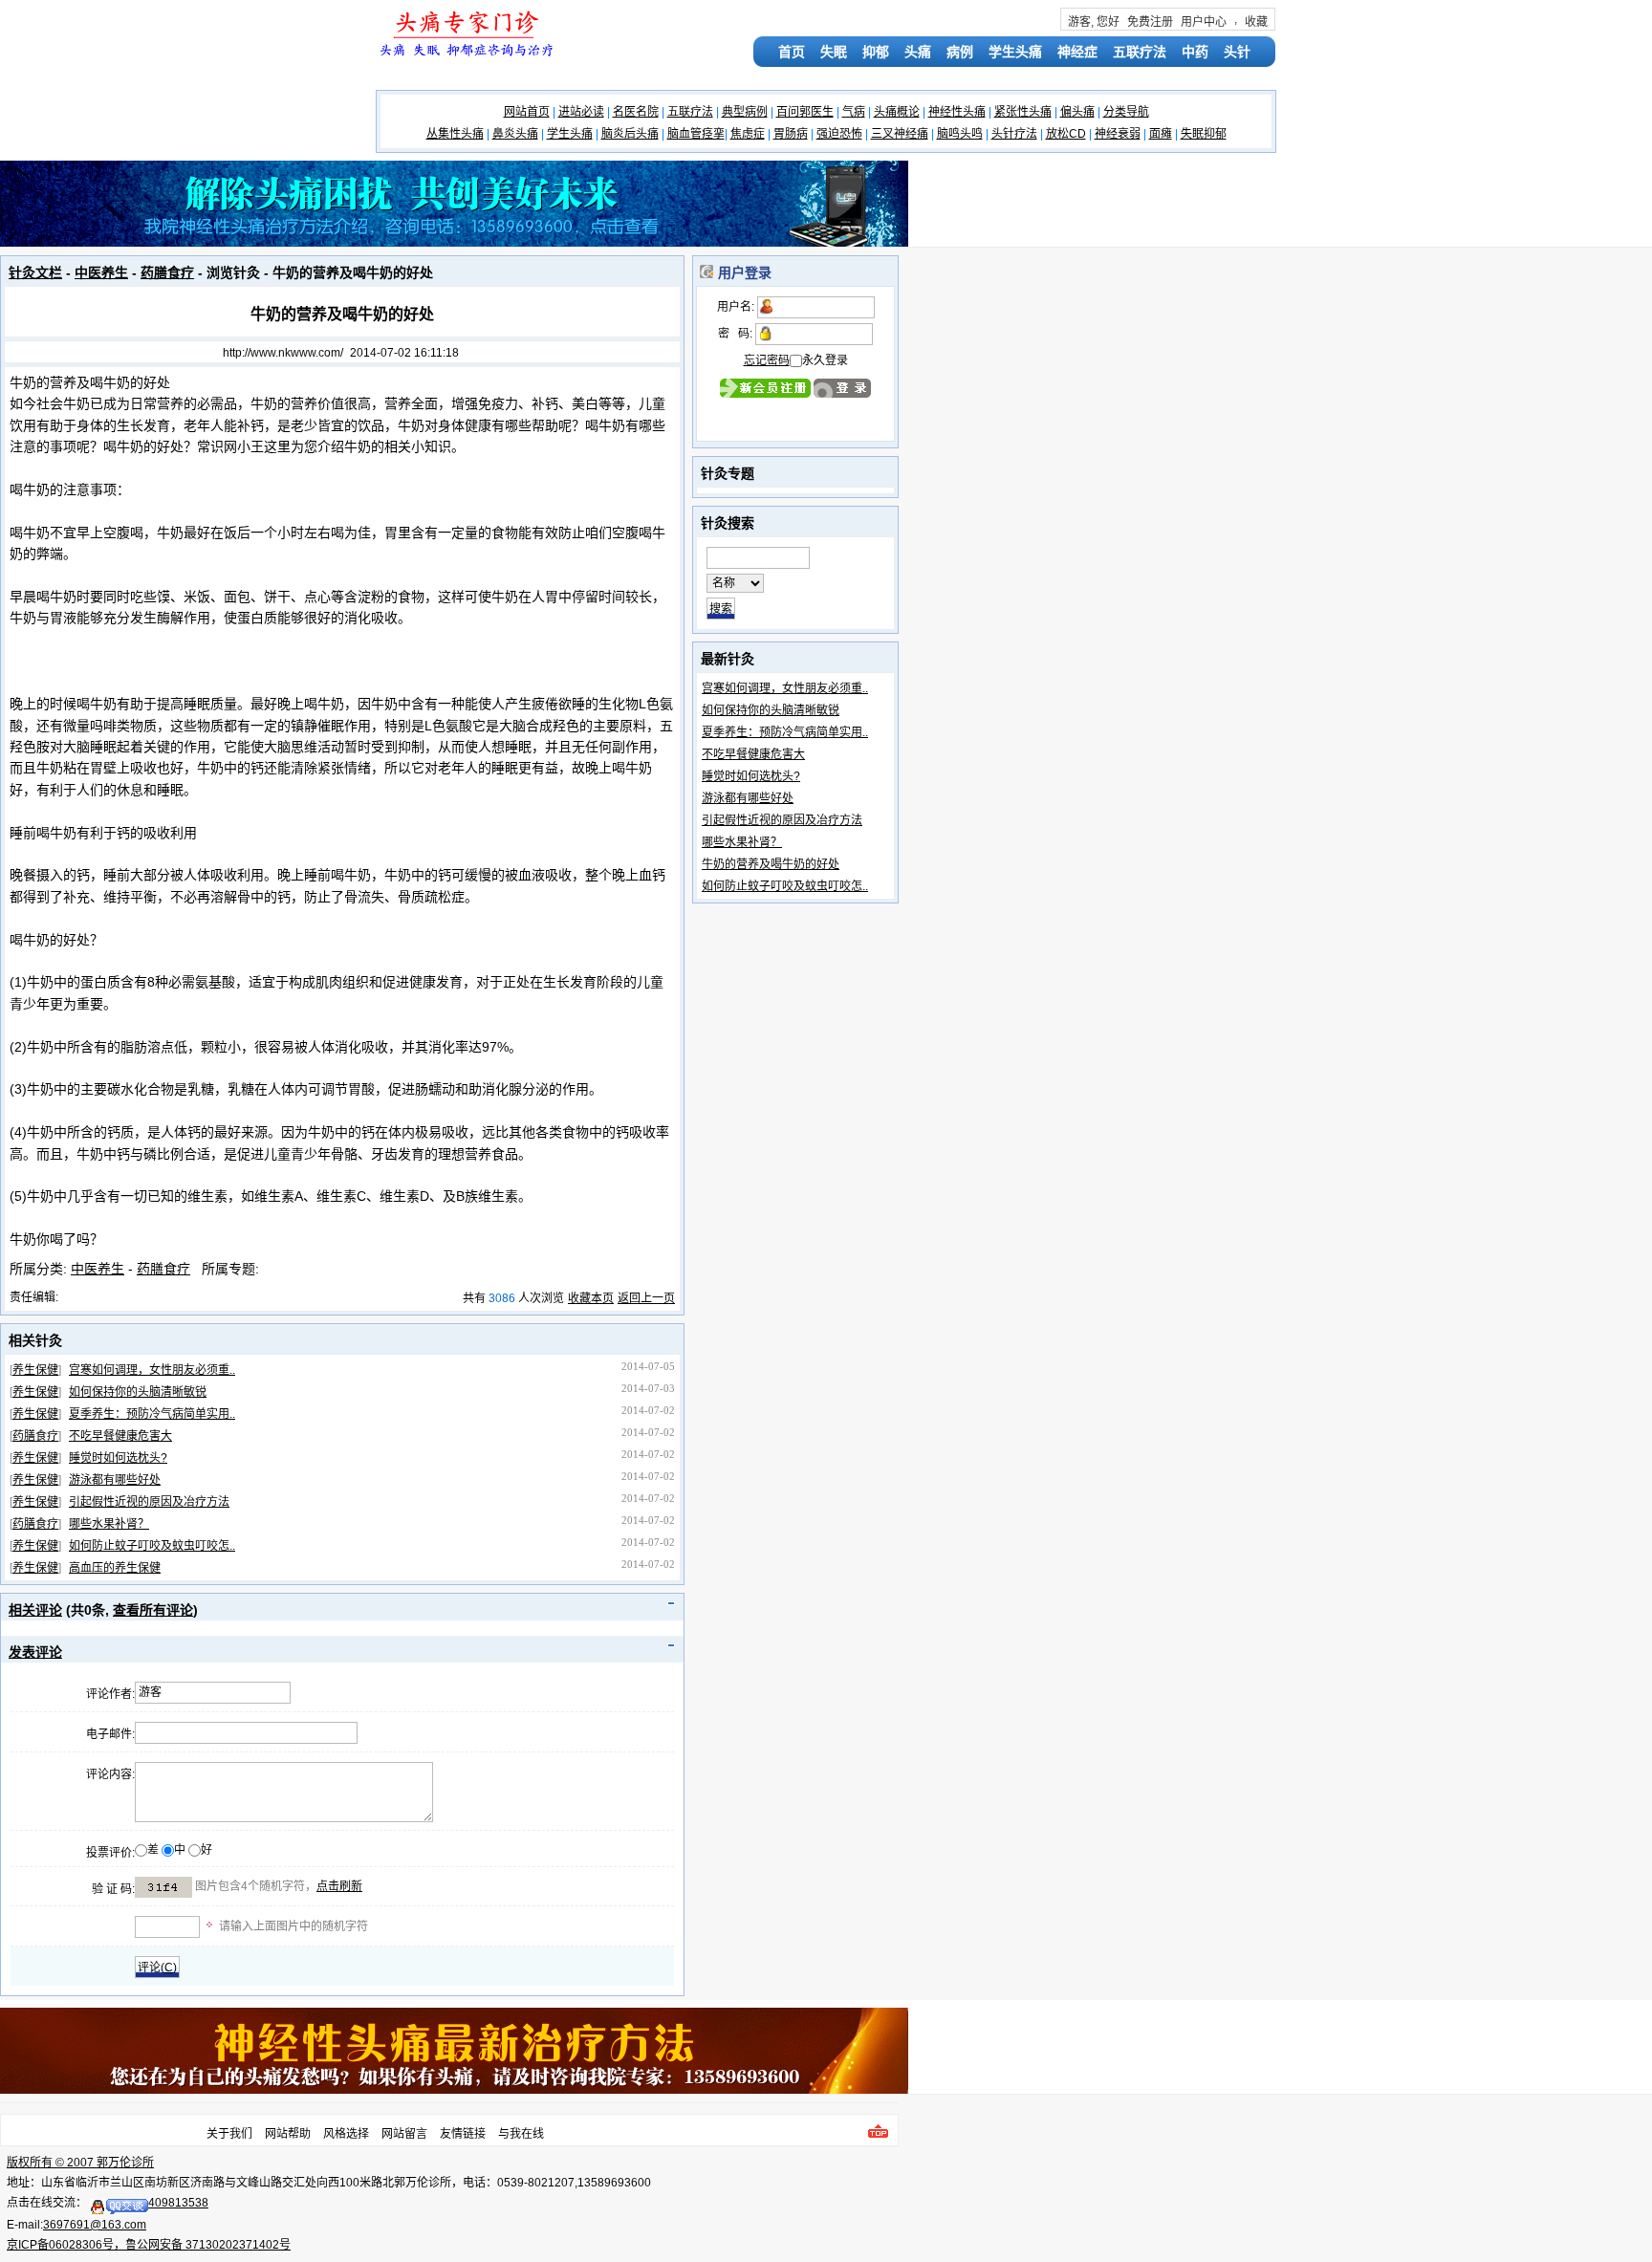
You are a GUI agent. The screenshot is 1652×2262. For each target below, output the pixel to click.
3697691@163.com (95, 2225)
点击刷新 (339, 1886)
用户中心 (1204, 22)
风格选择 (346, 2134)
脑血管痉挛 (696, 134)
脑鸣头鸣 (960, 134)
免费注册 (1150, 22)
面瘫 (1161, 134)
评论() (157, 1968)
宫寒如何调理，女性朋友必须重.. (152, 1370)
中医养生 (101, 272)
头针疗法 (1014, 134)
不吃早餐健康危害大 (120, 1436)
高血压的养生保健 (115, 1568)
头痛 (918, 52)
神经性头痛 (957, 112)
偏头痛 (1077, 112)
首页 (792, 52)
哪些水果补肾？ (109, 1524)
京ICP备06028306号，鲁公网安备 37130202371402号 (149, 2245)
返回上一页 (646, 1298)
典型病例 (745, 112)
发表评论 (35, 1652)
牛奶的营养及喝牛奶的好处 (771, 864)
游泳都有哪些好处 (115, 1480)
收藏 (1256, 22)
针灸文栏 (35, 272)
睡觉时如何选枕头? (118, 1458)
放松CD (1066, 134)
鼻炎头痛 (515, 134)
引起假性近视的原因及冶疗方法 (149, 1502)
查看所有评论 (153, 1610)
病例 (960, 52)
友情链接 (463, 2134)
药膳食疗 (167, 272)
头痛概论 (897, 112)
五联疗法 (1140, 52)
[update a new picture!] (163, 1887)
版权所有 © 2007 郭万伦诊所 (80, 2163)
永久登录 (825, 360)
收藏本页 (591, 1298)
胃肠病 (791, 134)
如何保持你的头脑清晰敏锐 (138, 1392)
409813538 (178, 2203)
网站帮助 (288, 2134)
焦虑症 (748, 134)
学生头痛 (1015, 52)
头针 (1237, 52)
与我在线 (521, 2134)
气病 (854, 112)
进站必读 (581, 112)
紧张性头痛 (1023, 112)
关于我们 (229, 2134)
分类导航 (1126, 112)
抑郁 (876, 52)
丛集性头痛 (455, 134)
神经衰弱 (1118, 134)
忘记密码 (767, 360)
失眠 (834, 52)
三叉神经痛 (900, 134)
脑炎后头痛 (630, 134)
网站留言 (404, 2134)
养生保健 (35, 1370)
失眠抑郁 (1204, 134)
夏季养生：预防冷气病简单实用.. (152, 1414)
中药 (1195, 52)
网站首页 (527, 112)
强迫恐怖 (839, 134)
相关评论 (35, 1610)
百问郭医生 (805, 112)
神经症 (1077, 52)
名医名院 (636, 112)
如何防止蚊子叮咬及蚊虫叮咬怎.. (152, 1546)
